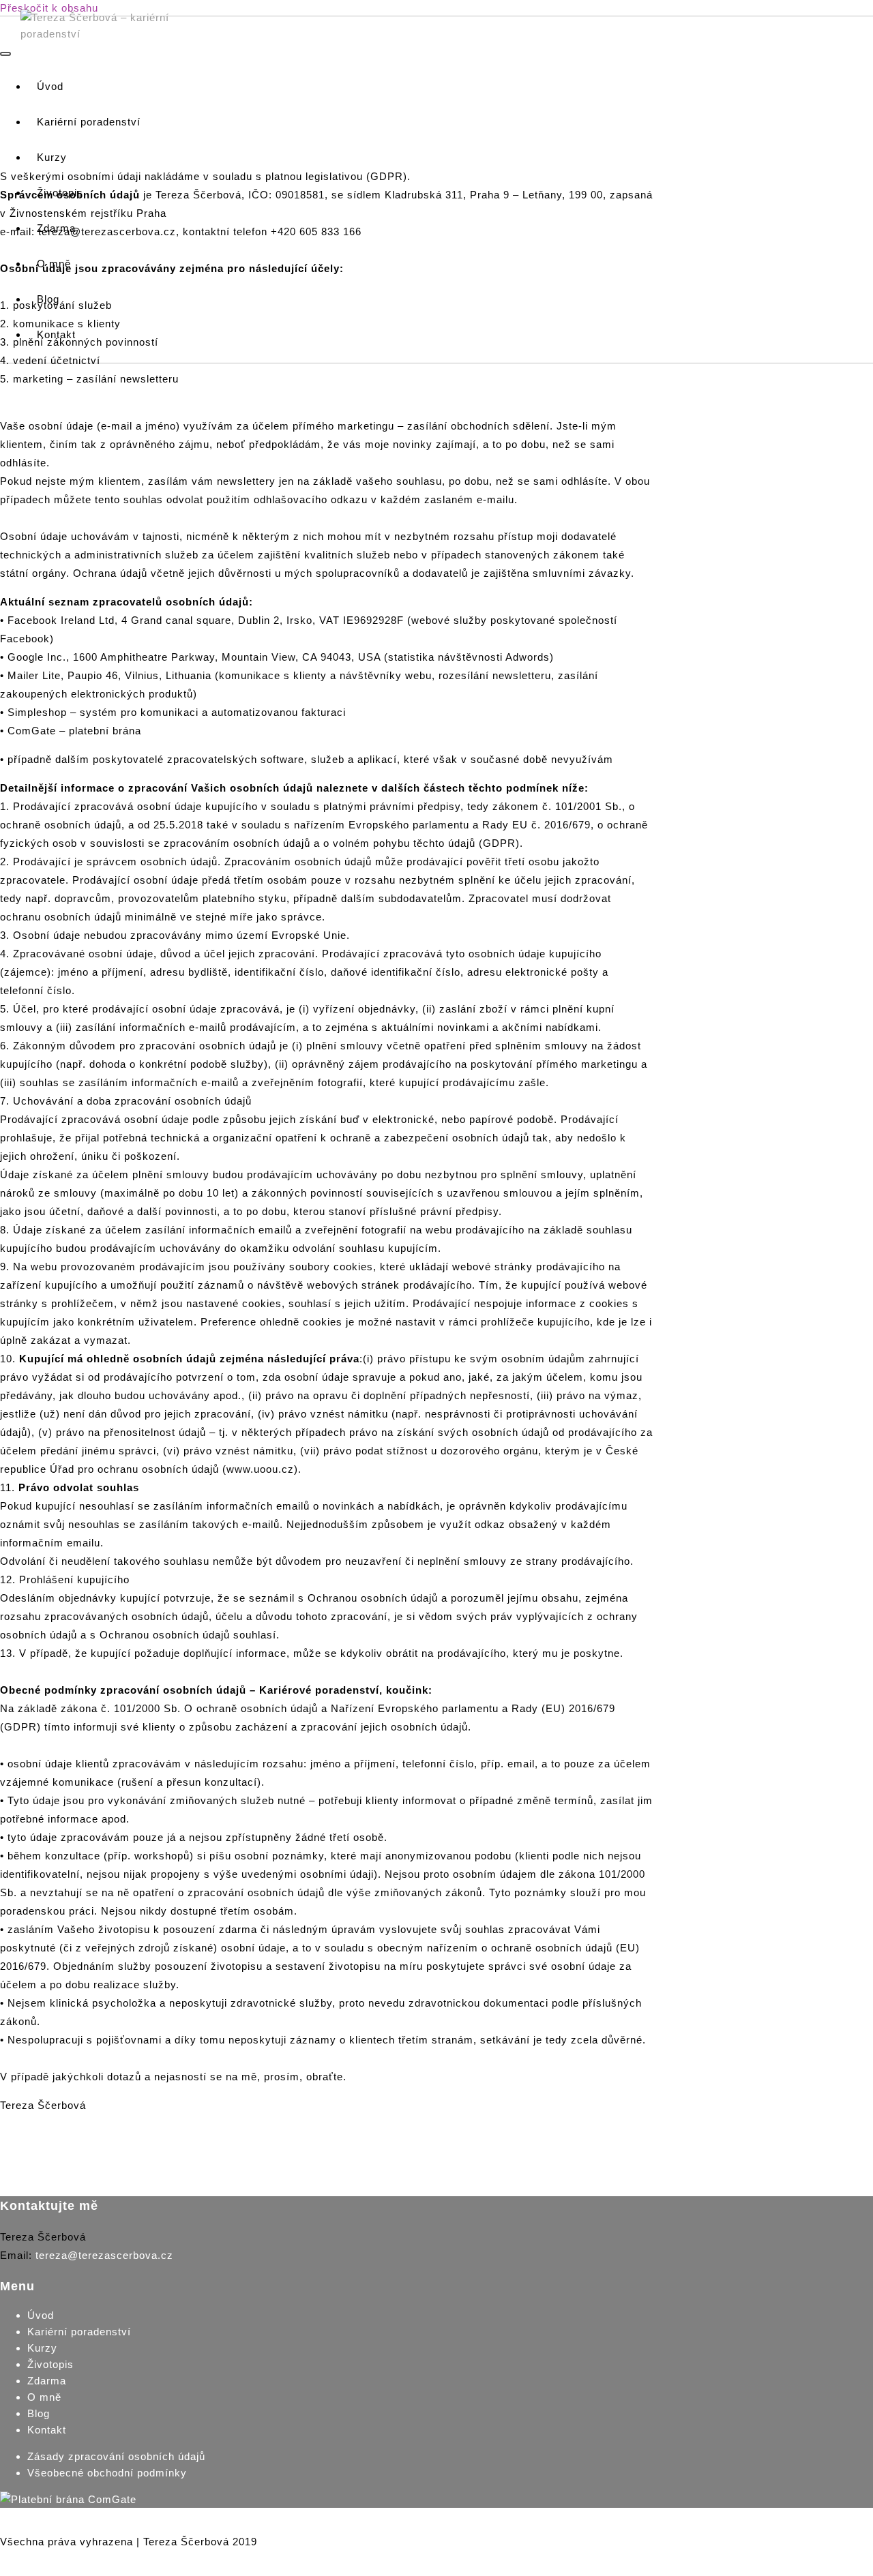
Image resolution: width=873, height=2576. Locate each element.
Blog (39, 2413)
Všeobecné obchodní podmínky (107, 2473)
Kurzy (42, 2348)
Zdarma (47, 2381)
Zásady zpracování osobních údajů (116, 2456)
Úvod (41, 2315)
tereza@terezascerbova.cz (104, 2255)
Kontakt (47, 2430)
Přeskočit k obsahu (49, 8)
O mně (44, 2397)
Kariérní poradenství (79, 2332)
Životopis (50, 2364)
